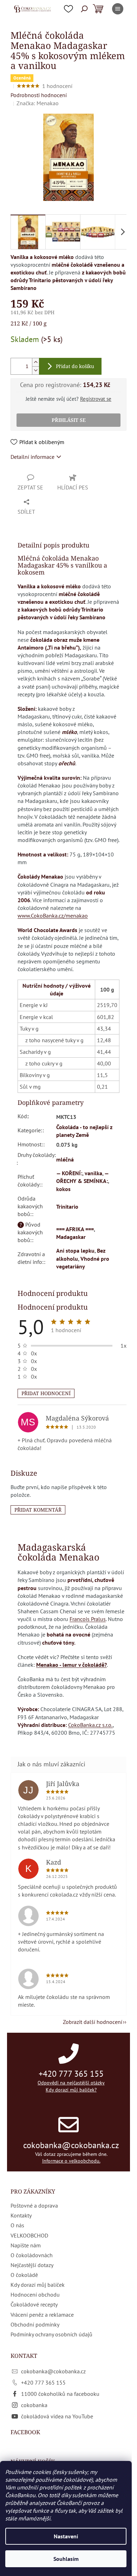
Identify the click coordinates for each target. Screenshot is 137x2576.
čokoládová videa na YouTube (57, 2416)
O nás (17, 2225)
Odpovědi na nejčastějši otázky (71, 2083)
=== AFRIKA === (75, 1229)
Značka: (38, 103)
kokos (63, 1189)
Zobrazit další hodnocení (93, 2022)
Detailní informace (32, 457)
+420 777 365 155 (71, 2074)
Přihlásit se (69, 420)
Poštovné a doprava (34, 2205)
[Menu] (118, 9)
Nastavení (66, 2536)
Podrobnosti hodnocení (39, 95)
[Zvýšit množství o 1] (35, 362)
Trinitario (67, 1207)
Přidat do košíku (75, 366)
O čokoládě (24, 2275)
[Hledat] (84, 9)
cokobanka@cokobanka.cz (71, 2145)
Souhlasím (66, 2559)
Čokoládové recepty (34, 2304)
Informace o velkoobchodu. (71, 2161)
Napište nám (26, 2245)
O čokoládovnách (32, 2255)
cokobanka (34, 2405)
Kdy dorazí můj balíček (38, 2285)
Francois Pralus (88, 1619)
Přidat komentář (38, 1510)
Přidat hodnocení (46, 1393)
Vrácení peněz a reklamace (42, 2315)
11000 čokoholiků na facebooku (60, 2394)
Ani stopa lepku (75, 1251)
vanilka (93, 1173)
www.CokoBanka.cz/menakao (53, 916)
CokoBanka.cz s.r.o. (90, 1725)
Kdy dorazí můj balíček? (71, 2090)
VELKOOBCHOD (29, 2235)
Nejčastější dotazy (32, 2265)
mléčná (65, 1159)
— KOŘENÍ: (69, 1173)
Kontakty (21, 2215)
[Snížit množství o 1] (35, 370)
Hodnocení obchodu (35, 2295)
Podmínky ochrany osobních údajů (51, 2334)
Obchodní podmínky (35, 2324)
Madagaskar (71, 1237)
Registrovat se (96, 399)
